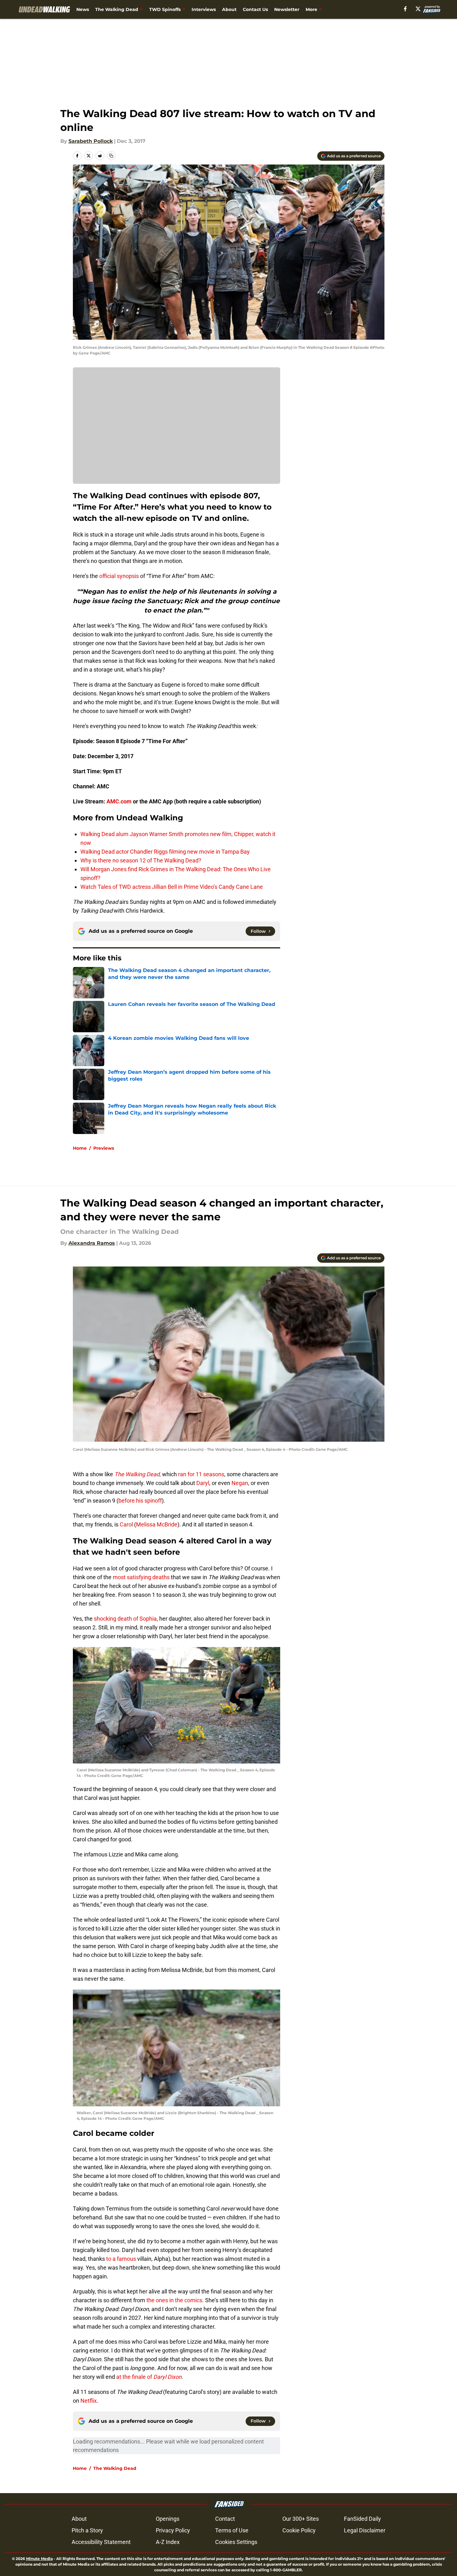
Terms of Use (232, 2530)
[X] (418, 9)
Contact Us (255, 9)
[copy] (111, 156)
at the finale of (148, 2377)
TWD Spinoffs (165, 9)
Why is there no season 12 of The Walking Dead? (141, 860)
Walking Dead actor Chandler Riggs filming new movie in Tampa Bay (165, 852)
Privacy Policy (173, 2530)
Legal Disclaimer (365, 2530)
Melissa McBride (157, 1524)
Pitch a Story (87, 2530)
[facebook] (405, 9)
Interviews (204, 9)
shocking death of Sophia (125, 1619)
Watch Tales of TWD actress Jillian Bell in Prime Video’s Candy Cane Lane (172, 887)
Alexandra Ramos (92, 1243)
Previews (104, 1148)
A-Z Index (168, 2542)
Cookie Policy (299, 2530)
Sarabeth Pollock (91, 141)
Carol (126, 1524)
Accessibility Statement (101, 2542)
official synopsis (119, 576)
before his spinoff (140, 1501)
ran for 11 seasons (201, 1474)
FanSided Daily (362, 2519)
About (229, 9)
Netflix (88, 2401)
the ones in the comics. (174, 2300)
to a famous (121, 2259)
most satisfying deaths (141, 1577)
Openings (168, 2519)
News (83, 9)
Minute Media (39, 2559)
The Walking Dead (117, 9)
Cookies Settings (236, 2542)
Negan (240, 1483)
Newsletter (287, 9)
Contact (225, 2519)
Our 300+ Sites (301, 2519)
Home (80, 1148)
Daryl (203, 1483)
